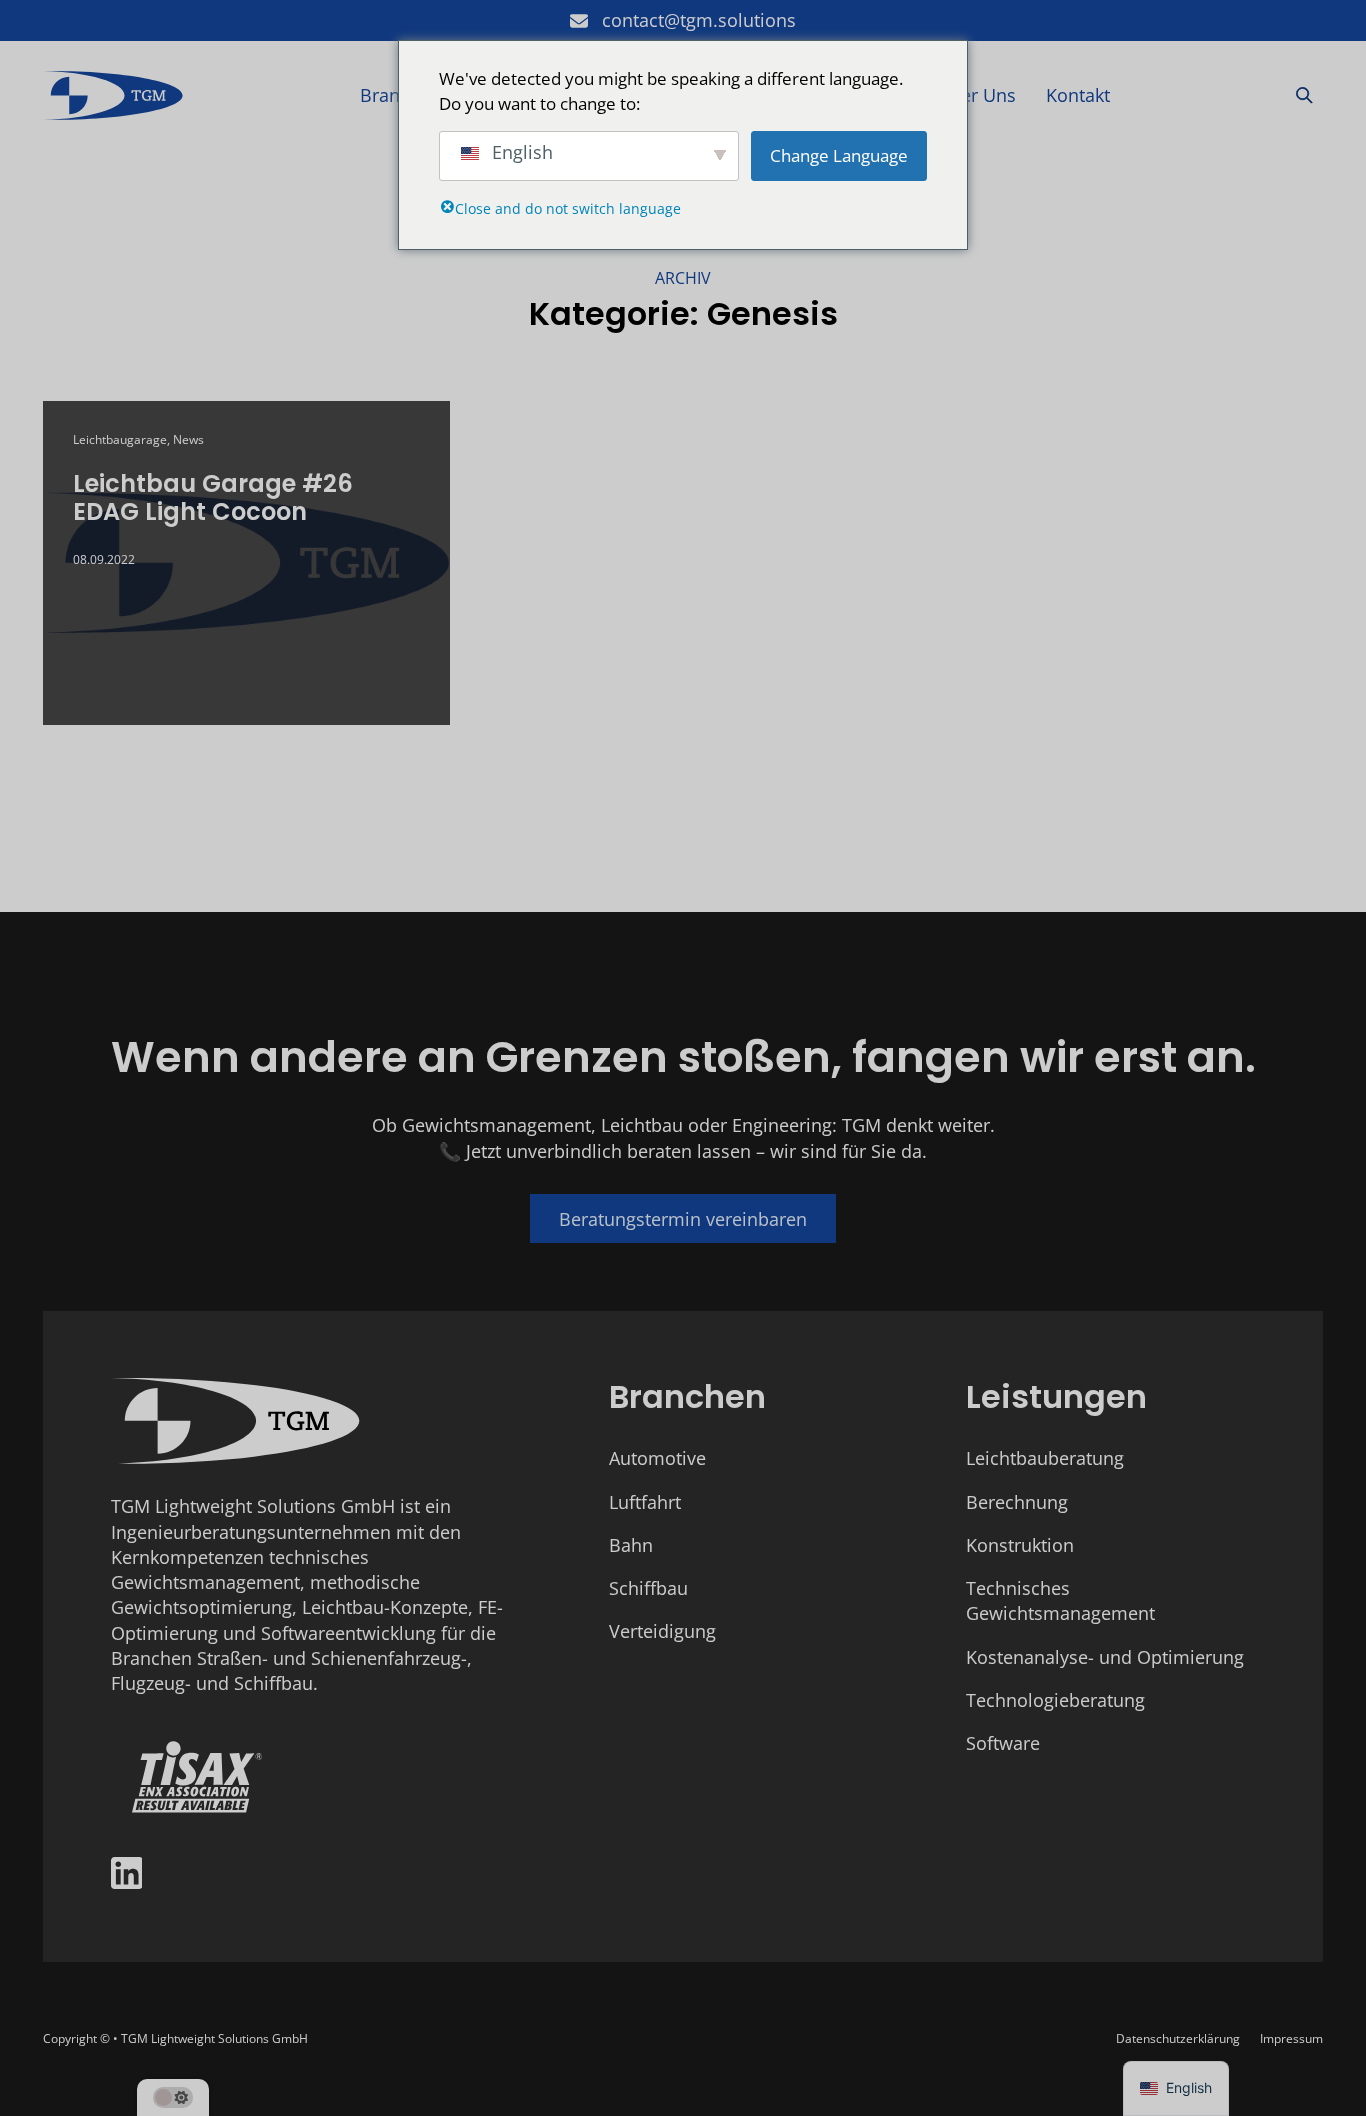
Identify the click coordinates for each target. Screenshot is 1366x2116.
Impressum (1291, 2038)
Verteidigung (662, 1631)
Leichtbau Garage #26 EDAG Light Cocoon (213, 498)
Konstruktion (1020, 1545)
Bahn (631, 1545)
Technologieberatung (1055, 1700)
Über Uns (976, 95)
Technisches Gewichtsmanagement (1060, 1600)
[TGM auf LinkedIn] (127, 1876)
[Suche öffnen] (1304, 95)
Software (1003, 1743)
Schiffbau (648, 1588)
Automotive (657, 1458)
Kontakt (1078, 95)
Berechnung (1017, 1502)
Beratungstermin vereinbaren (683, 1219)
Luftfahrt (645, 1502)
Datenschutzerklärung (1178, 2038)
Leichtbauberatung (1045, 1458)
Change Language (839, 155)
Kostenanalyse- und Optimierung (1105, 1657)
